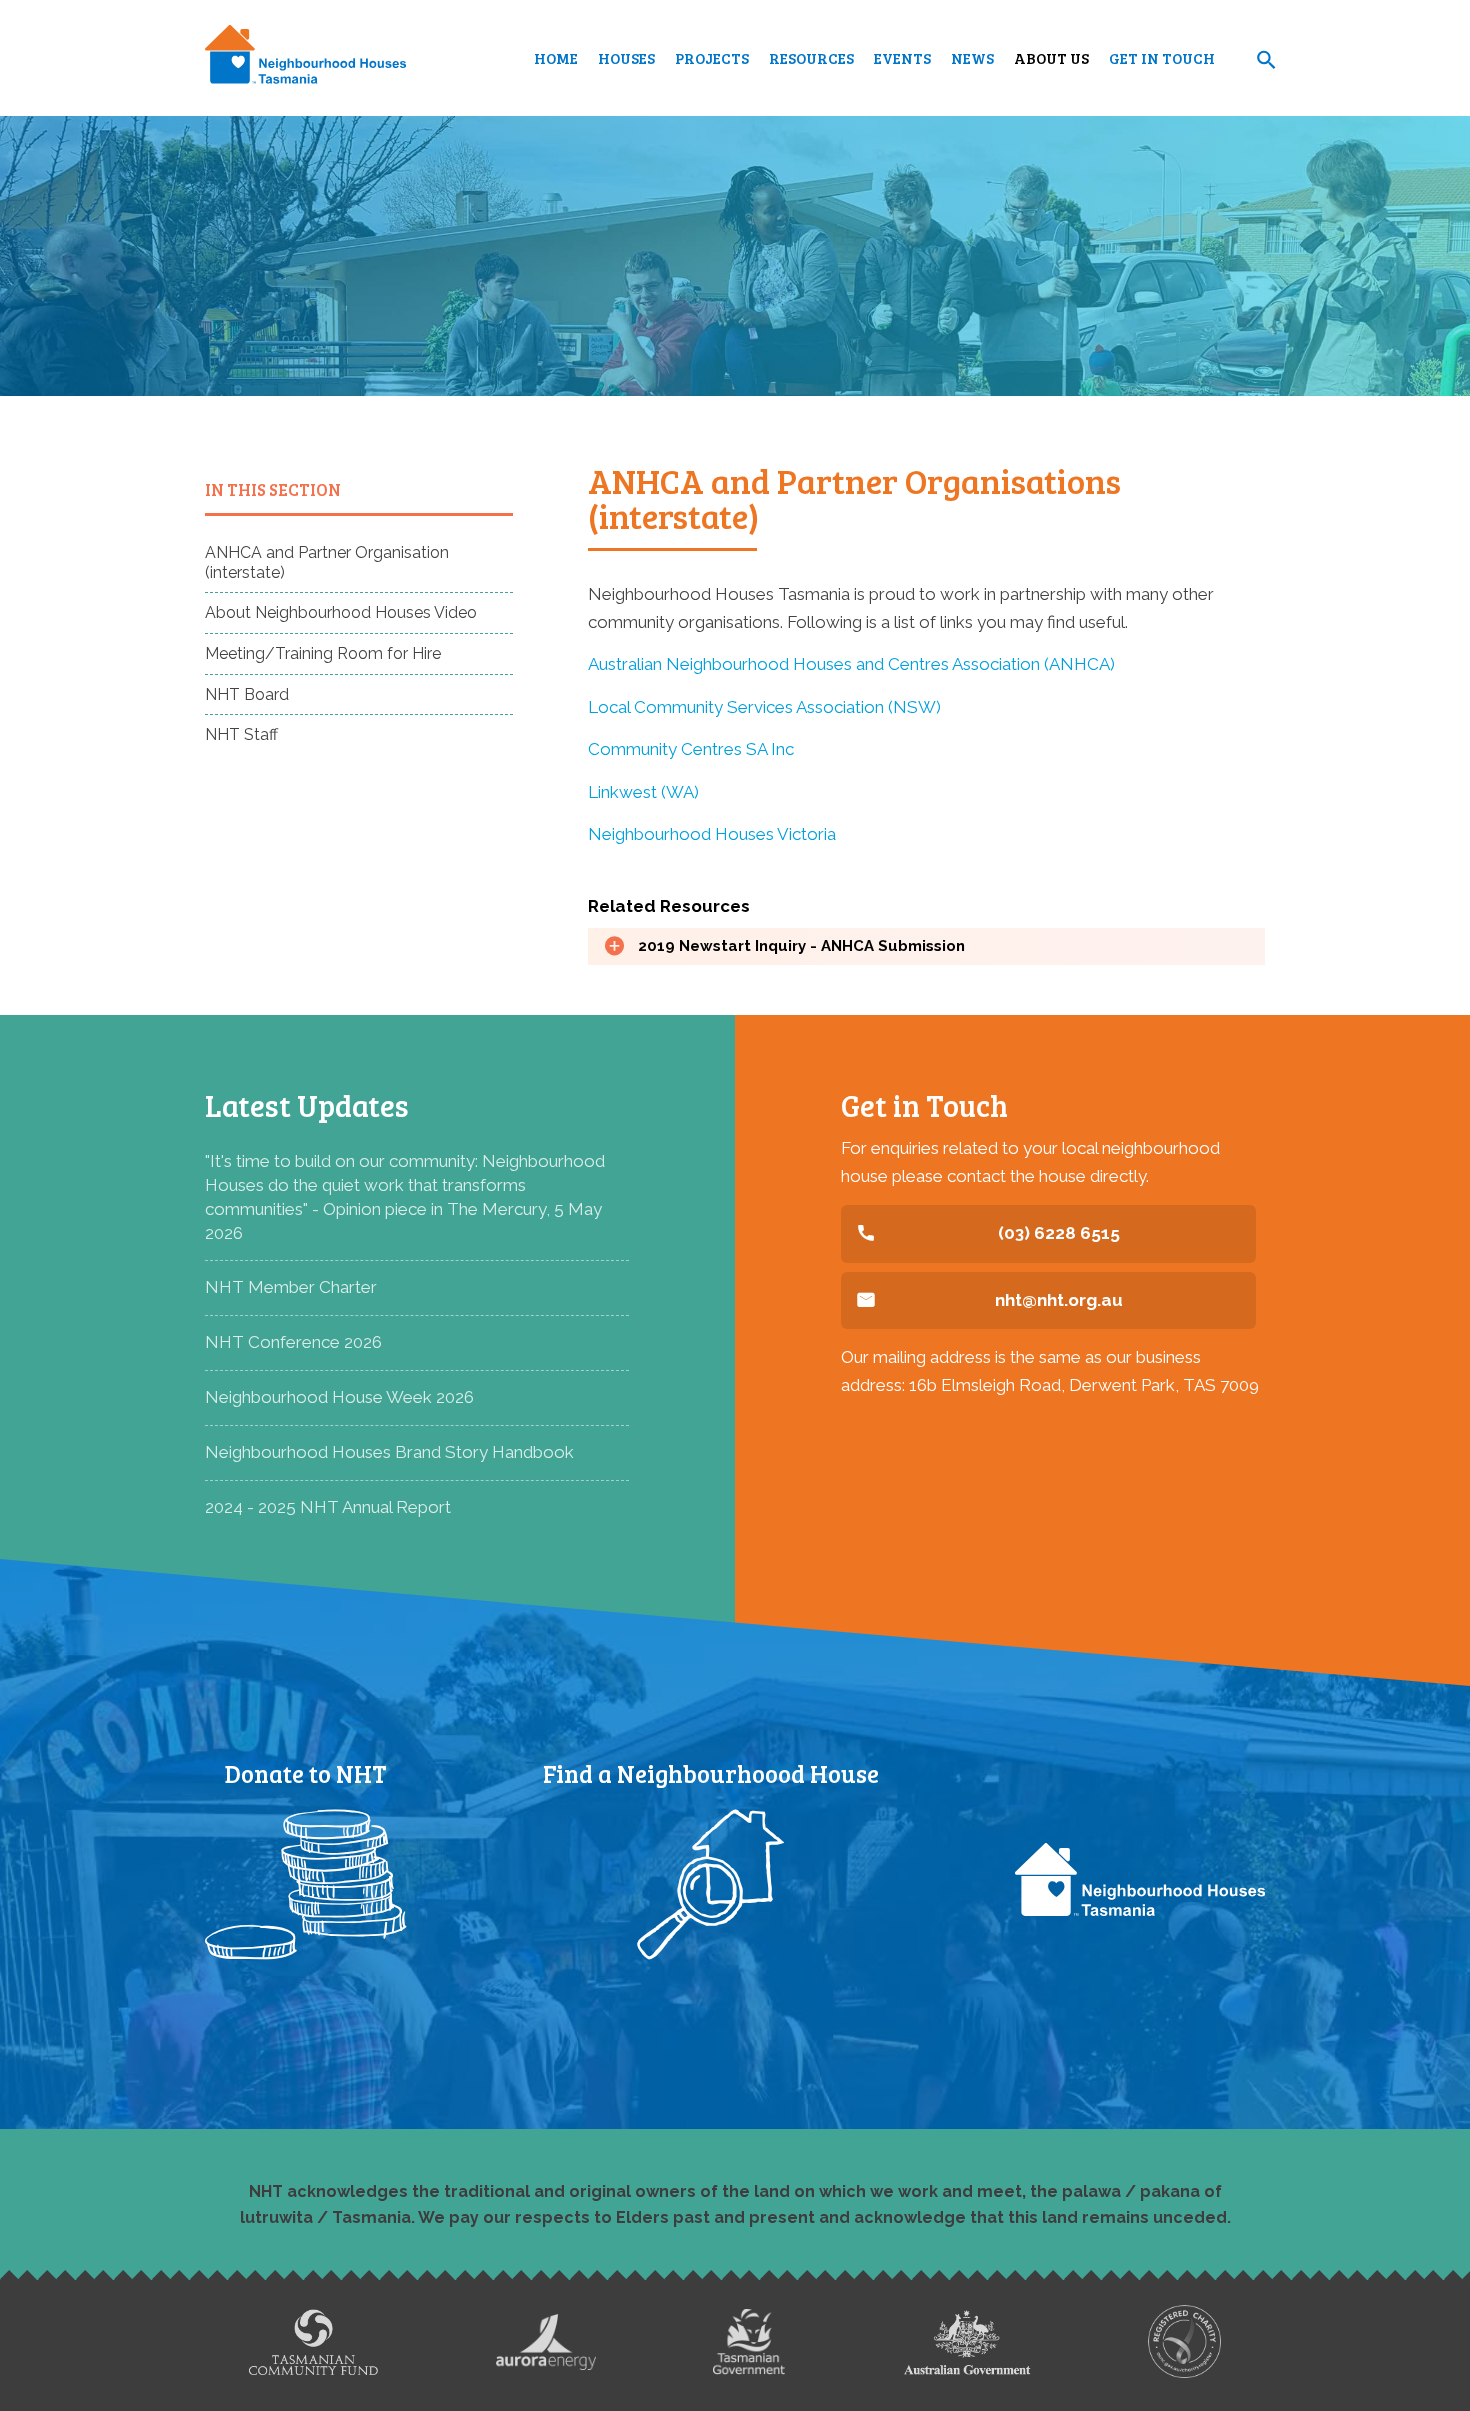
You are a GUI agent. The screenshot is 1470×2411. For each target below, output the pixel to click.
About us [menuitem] (1051, 58)
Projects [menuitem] (712, 58)
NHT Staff (241, 734)
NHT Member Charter (291, 1287)
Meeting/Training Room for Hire (323, 653)
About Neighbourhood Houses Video (341, 612)
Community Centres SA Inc (691, 749)
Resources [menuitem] (811, 58)
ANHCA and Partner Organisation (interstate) (327, 562)
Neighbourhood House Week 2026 (339, 1397)
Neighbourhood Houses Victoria (712, 834)
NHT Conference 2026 (293, 1342)
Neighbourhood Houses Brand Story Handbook (389, 1452)
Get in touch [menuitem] (1162, 58)
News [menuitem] (972, 58)
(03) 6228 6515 (1059, 1233)
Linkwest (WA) (643, 792)
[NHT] (305, 58)
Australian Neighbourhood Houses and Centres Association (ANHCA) (851, 664)
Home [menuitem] (556, 58)
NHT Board (247, 694)
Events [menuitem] (902, 58)
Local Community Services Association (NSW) (764, 707)
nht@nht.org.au (1059, 1300)
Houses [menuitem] (626, 58)
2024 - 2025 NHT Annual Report (328, 1507)
